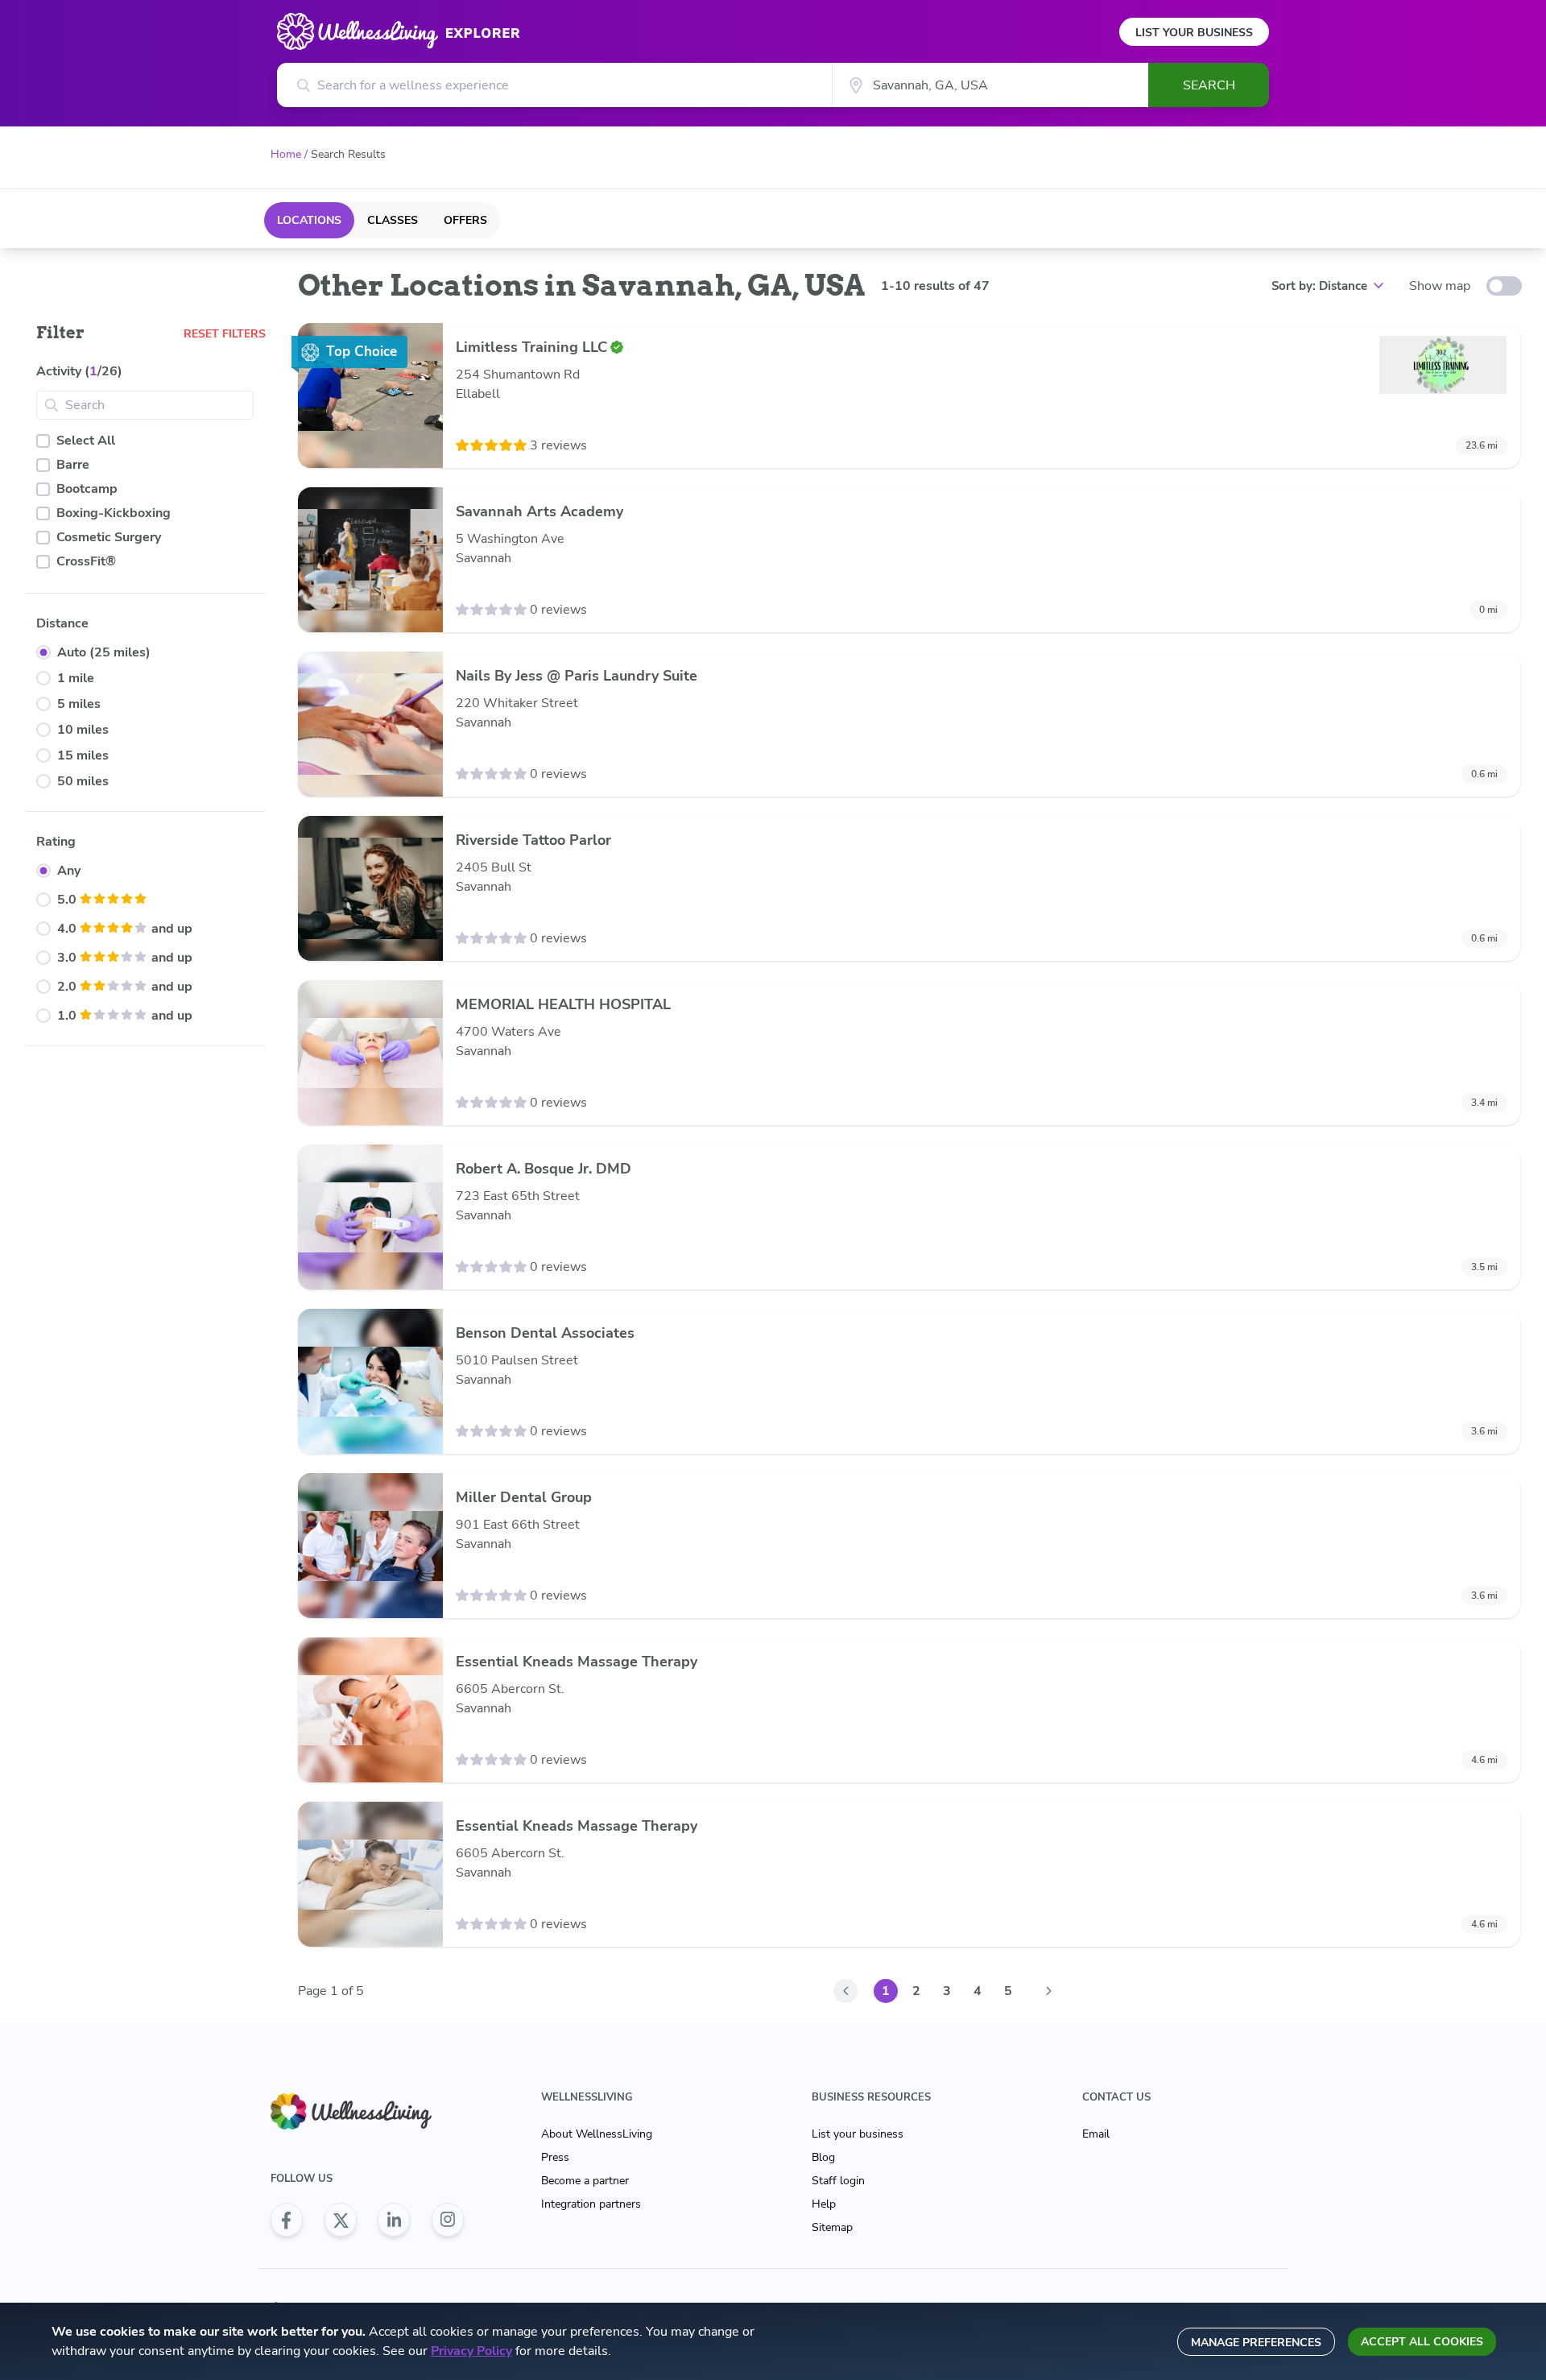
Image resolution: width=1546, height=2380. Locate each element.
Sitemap (832, 2227)
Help (824, 2204)
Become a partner (585, 2181)
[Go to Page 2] (1048, 1991)
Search (1209, 85)
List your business (858, 2134)
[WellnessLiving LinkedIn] (394, 2220)
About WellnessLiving (597, 2134)
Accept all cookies (1422, 2342)
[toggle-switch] (1504, 286)
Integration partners (591, 2204)
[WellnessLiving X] (341, 2220)
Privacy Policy (471, 2351)
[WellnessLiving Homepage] (367, 2111)
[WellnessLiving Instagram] (448, 2220)
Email (1096, 2134)
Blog (823, 2157)
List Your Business (1194, 33)
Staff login (838, 2181)
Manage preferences (1256, 2343)
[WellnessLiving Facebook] (287, 2220)
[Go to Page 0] (845, 1991)
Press (555, 2157)
